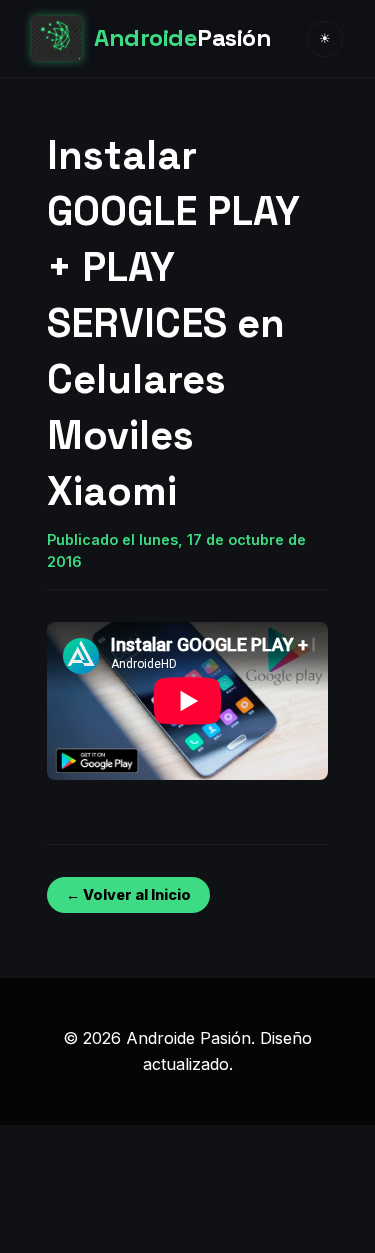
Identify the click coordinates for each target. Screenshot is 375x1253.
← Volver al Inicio (128, 894)
